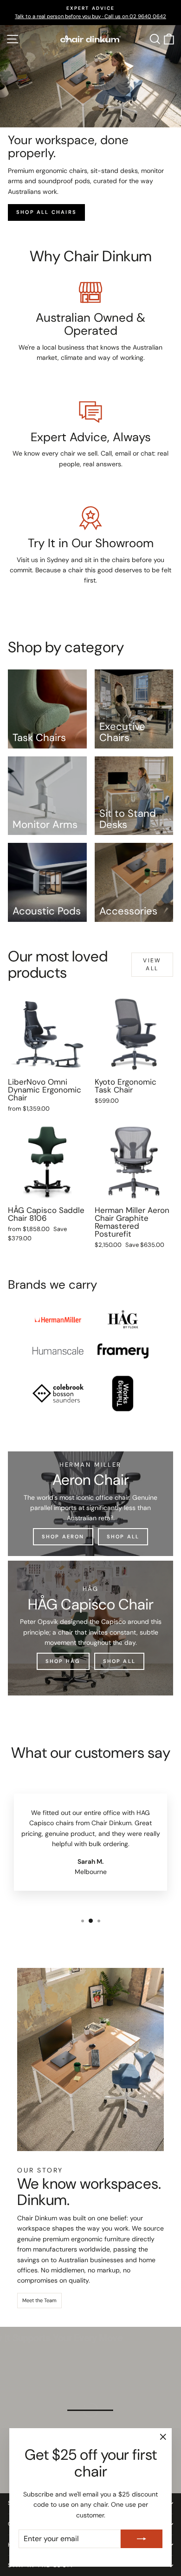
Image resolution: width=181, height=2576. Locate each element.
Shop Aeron (63, 1536)
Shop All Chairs (46, 212)
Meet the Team (39, 2300)
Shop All (123, 1536)
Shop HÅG (63, 1661)
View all (152, 964)
